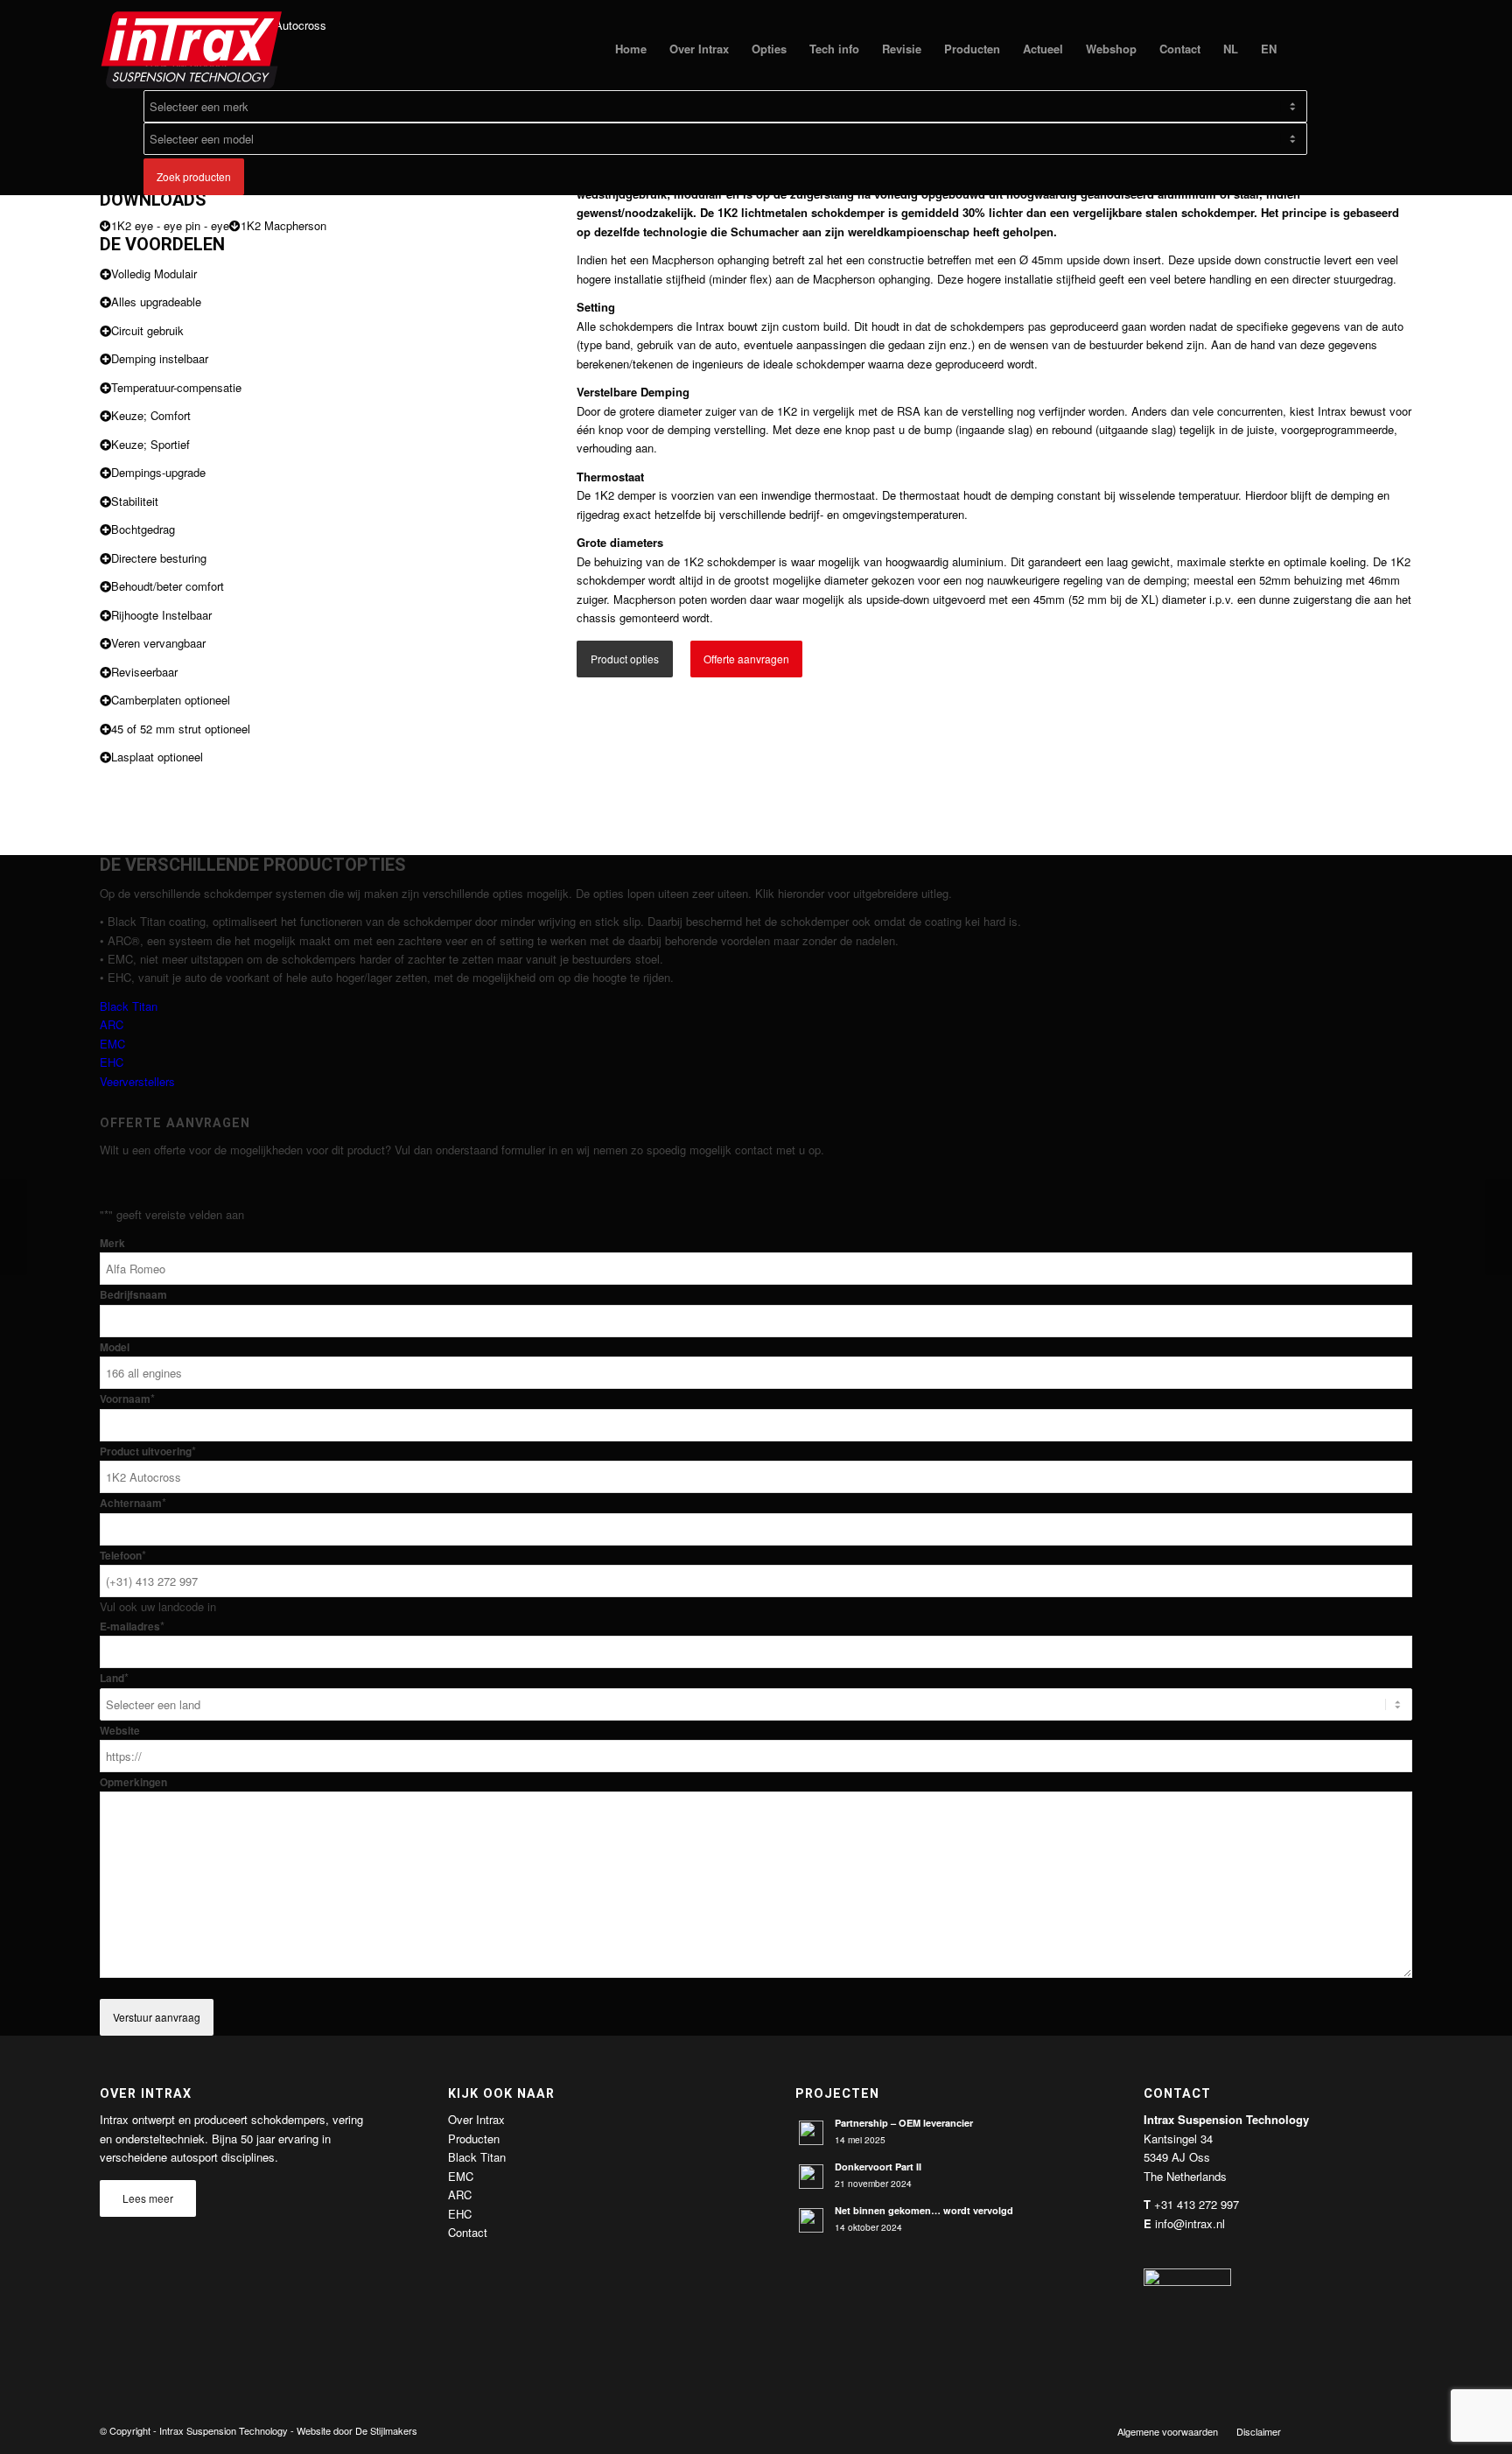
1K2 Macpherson (283, 225)
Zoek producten (194, 176)
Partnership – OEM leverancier (904, 2123)
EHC (112, 1062)
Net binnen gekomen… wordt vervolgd (924, 2210)
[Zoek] (1305, 49)
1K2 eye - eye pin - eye (170, 225)
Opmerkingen (133, 1782)
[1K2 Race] (14, 1227)
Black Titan (129, 1006)
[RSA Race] (1498, 1227)
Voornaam (127, 1399)
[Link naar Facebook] (1320, 2430)
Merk (112, 1243)
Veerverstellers (137, 1081)
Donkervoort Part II (878, 2167)
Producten (474, 2138)
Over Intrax (476, 2119)
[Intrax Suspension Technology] (192, 49)
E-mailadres (132, 1627)
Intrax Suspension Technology (224, 2430)
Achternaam (133, 1503)
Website (120, 1731)
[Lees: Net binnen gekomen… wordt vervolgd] (811, 2220)
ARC (112, 1024)
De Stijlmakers (386, 2430)
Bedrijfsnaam (133, 1295)
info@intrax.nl (1190, 2223)
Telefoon (123, 1556)
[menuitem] (631, 49)
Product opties (625, 659)
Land (114, 1678)
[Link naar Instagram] (1399, 2430)
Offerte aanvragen (746, 659)
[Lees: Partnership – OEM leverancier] (811, 2133)
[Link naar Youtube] (1373, 2430)
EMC (112, 1044)
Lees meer (148, 2198)
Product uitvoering (148, 1451)
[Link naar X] (1347, 2430)
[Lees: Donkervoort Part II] (811, 2177)
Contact (468, 2232)
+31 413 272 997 (1197, 2204)
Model (115, 1347)
